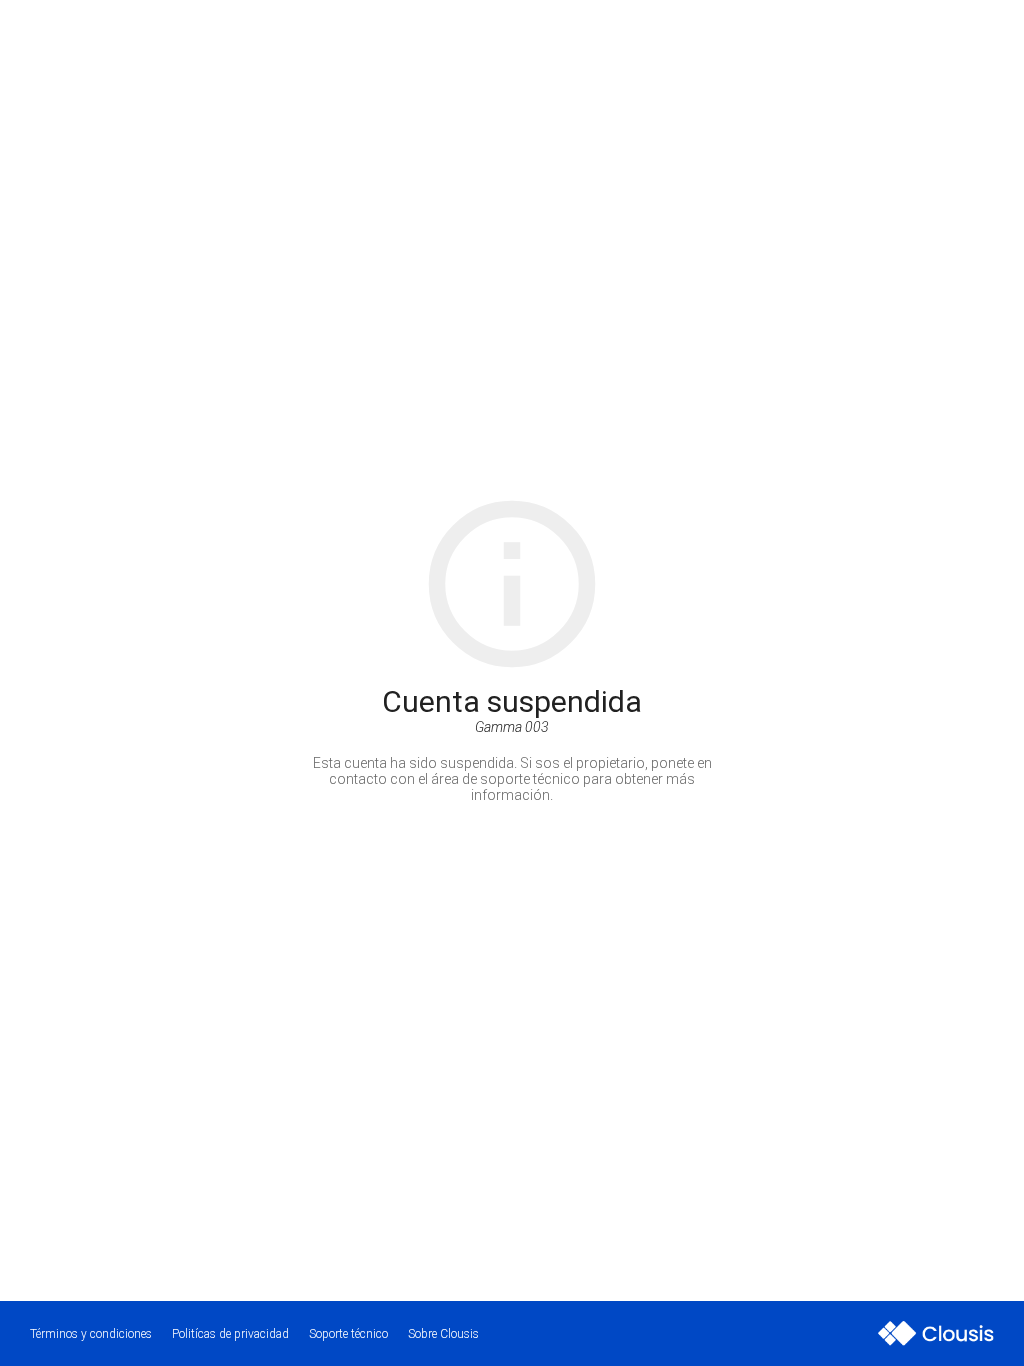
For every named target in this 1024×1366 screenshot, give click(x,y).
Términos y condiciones (91, 1334)
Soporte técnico (348, 1334)
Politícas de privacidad (230, 1334)
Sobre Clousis (443, 1334)
